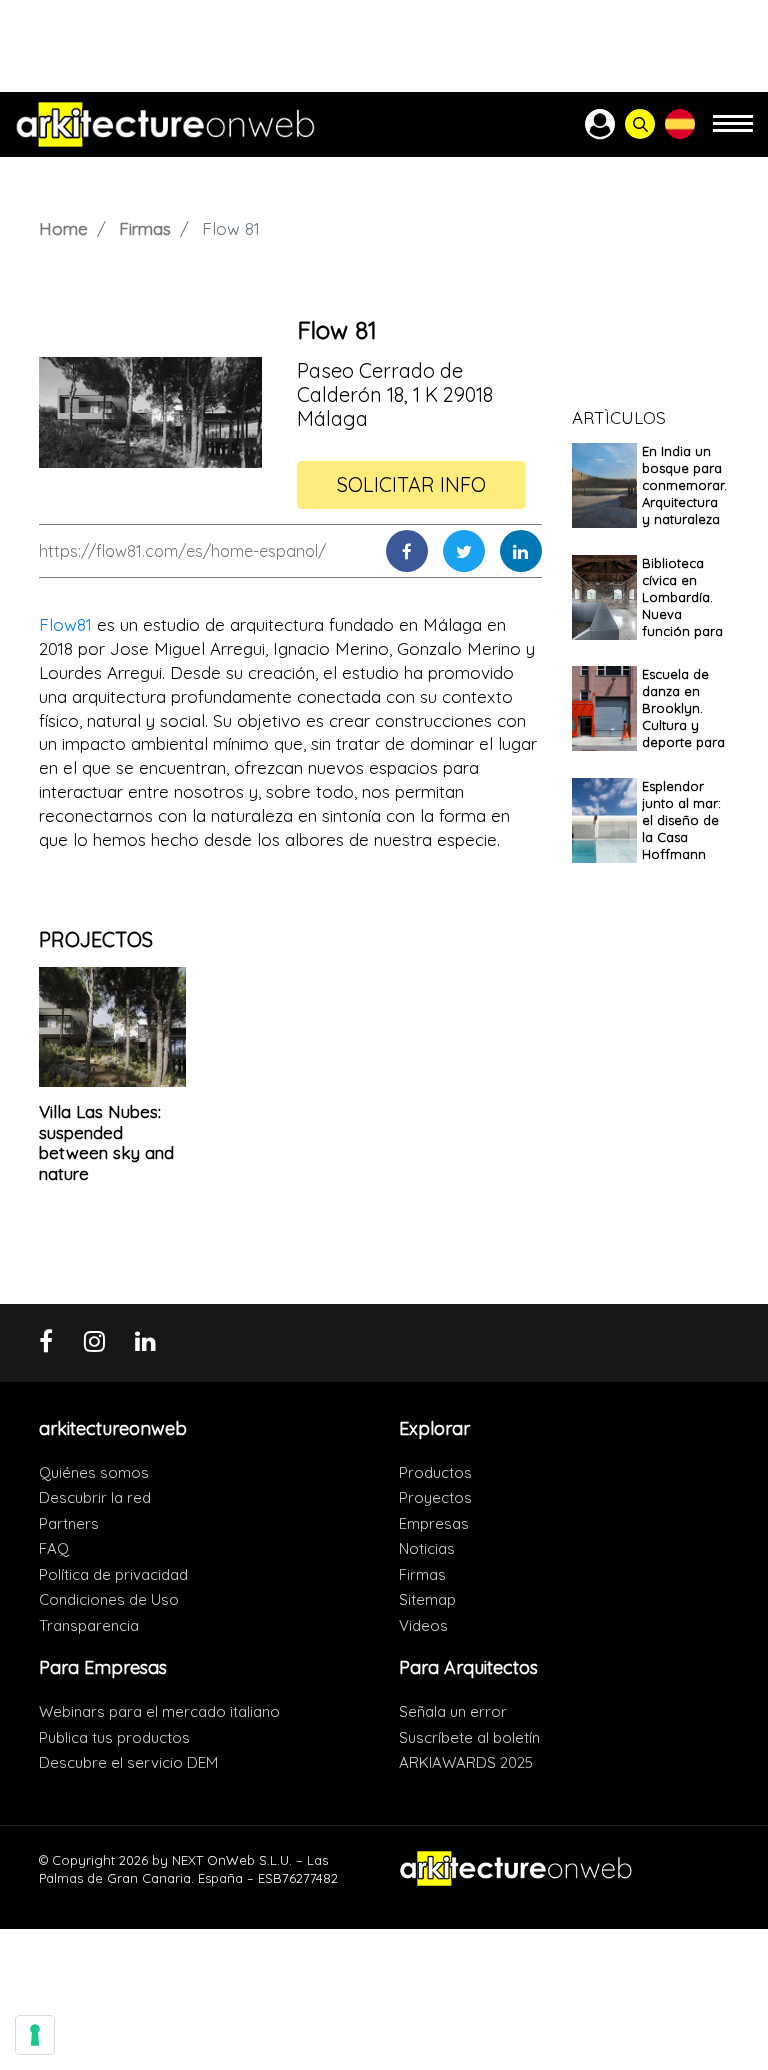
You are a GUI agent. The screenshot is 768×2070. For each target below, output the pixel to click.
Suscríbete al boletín (469, 1737)
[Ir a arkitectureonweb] (165, 124)
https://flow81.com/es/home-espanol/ (182, 551)
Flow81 (65, 624)
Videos (423, 1625)
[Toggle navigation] (733, 132)
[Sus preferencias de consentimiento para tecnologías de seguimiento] (35, 2035)
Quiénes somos (94, 1472)
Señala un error (453, 1711)
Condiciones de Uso (109, 1599)
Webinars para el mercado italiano (159, 1711)
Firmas (145, 228)
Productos (435, 1472)
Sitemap (427, 1599)
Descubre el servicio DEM (128, 1762)
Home (63, 228)
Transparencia (89, 1625)
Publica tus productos (114, 1737)
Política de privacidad (113, 1574)
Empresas (434, 1523)
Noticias (427, 1548)
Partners (69, 1523)
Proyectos (435, 1497)
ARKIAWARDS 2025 (466, 1762)
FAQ (54, 1548)
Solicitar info (411, 484)
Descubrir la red (95, 1497)
